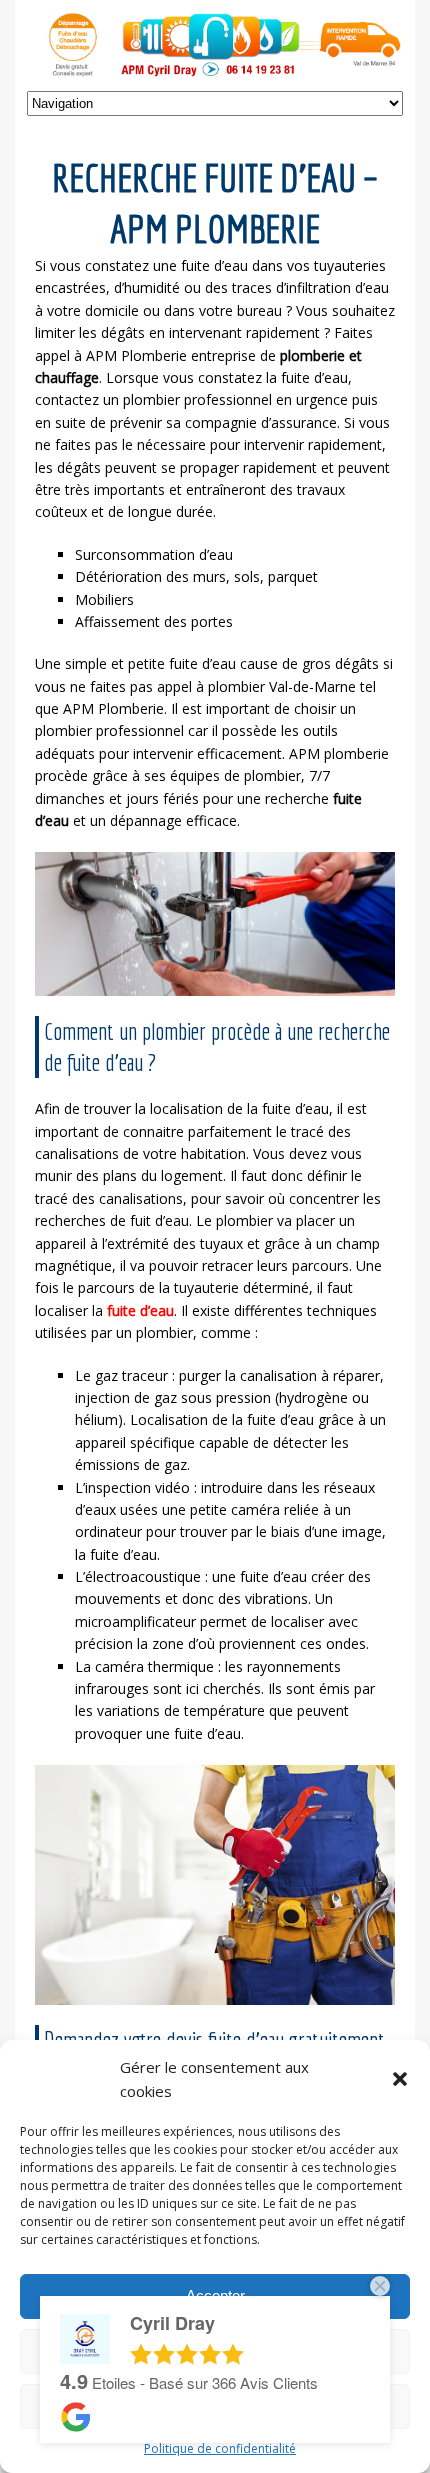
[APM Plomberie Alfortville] (215, 68)
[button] (400, 2079)
